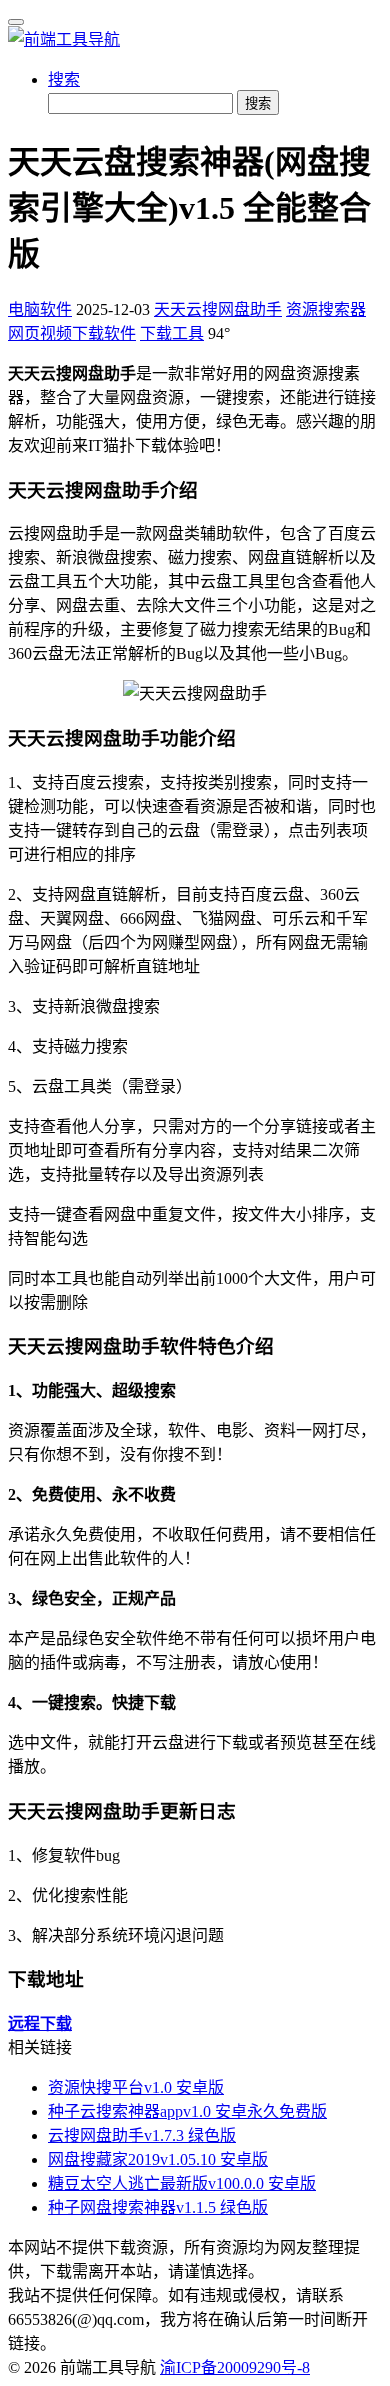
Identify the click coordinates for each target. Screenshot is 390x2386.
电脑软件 (40, 309)
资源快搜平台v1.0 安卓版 (136, 2087)
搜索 (64, 79)
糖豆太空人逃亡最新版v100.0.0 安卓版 (182, 2183)
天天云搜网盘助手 (218, 309)
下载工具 (172, 333)
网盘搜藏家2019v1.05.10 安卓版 (158, 2159)
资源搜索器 (326, 309)
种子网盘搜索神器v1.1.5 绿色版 (158, 2207)
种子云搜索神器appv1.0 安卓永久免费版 (187, 2111)
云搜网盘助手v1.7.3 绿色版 (142, 2135)
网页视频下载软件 (72, 333)
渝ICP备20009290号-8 (235, 2367)
